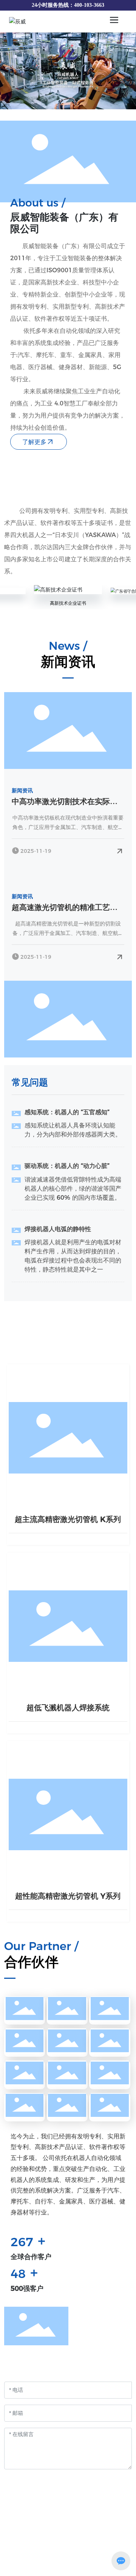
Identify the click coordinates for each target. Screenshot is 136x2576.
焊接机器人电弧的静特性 (58, 1229)
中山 (87, 2570)
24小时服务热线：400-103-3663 (68, 5)
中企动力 (69, 2570)
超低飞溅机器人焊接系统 (68, 1708)
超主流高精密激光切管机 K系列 (68, 1519)
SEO (100, 2570)
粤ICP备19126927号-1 (68, 2560)
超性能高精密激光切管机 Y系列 (68, 1896)
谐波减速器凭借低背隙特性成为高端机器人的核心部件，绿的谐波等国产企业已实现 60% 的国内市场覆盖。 (73, 1189)
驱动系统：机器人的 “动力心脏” (67, 1166)
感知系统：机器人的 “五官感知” (67, 1112)
